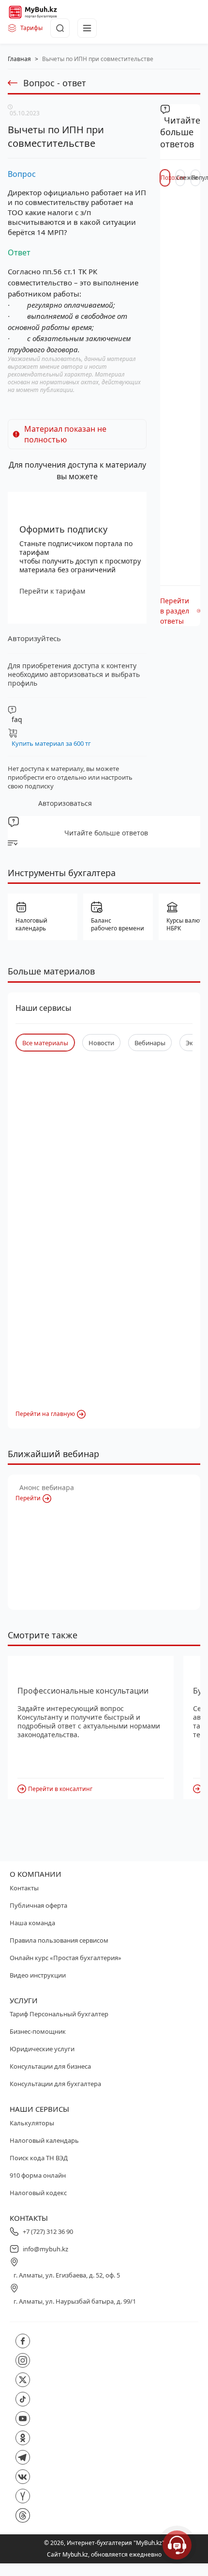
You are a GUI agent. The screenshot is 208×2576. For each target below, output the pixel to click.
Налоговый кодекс (38, 2193)
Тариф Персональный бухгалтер (59, 2014)
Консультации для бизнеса (50, 2066)
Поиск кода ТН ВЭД (39, 2158)
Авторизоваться (65, 803)
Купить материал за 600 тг (51, 743)
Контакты (24, 1888)
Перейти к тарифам (52, 591)
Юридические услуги (42, 2049)
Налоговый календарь (44, 2140)
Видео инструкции (38, 1975)
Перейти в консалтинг (60, 1789)
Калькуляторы (32, 2123)
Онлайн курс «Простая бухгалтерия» (66, 1958)
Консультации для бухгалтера (55, 2084)
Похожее (165, 178)
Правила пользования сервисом (59, 1940)
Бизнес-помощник (38, 2031)
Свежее (181, 178)
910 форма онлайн (38, 2175)
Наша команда (32, 1923)
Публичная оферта (38, 1905)
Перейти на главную (45, 1414)
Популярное (196, 178)
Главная (19, 59)
